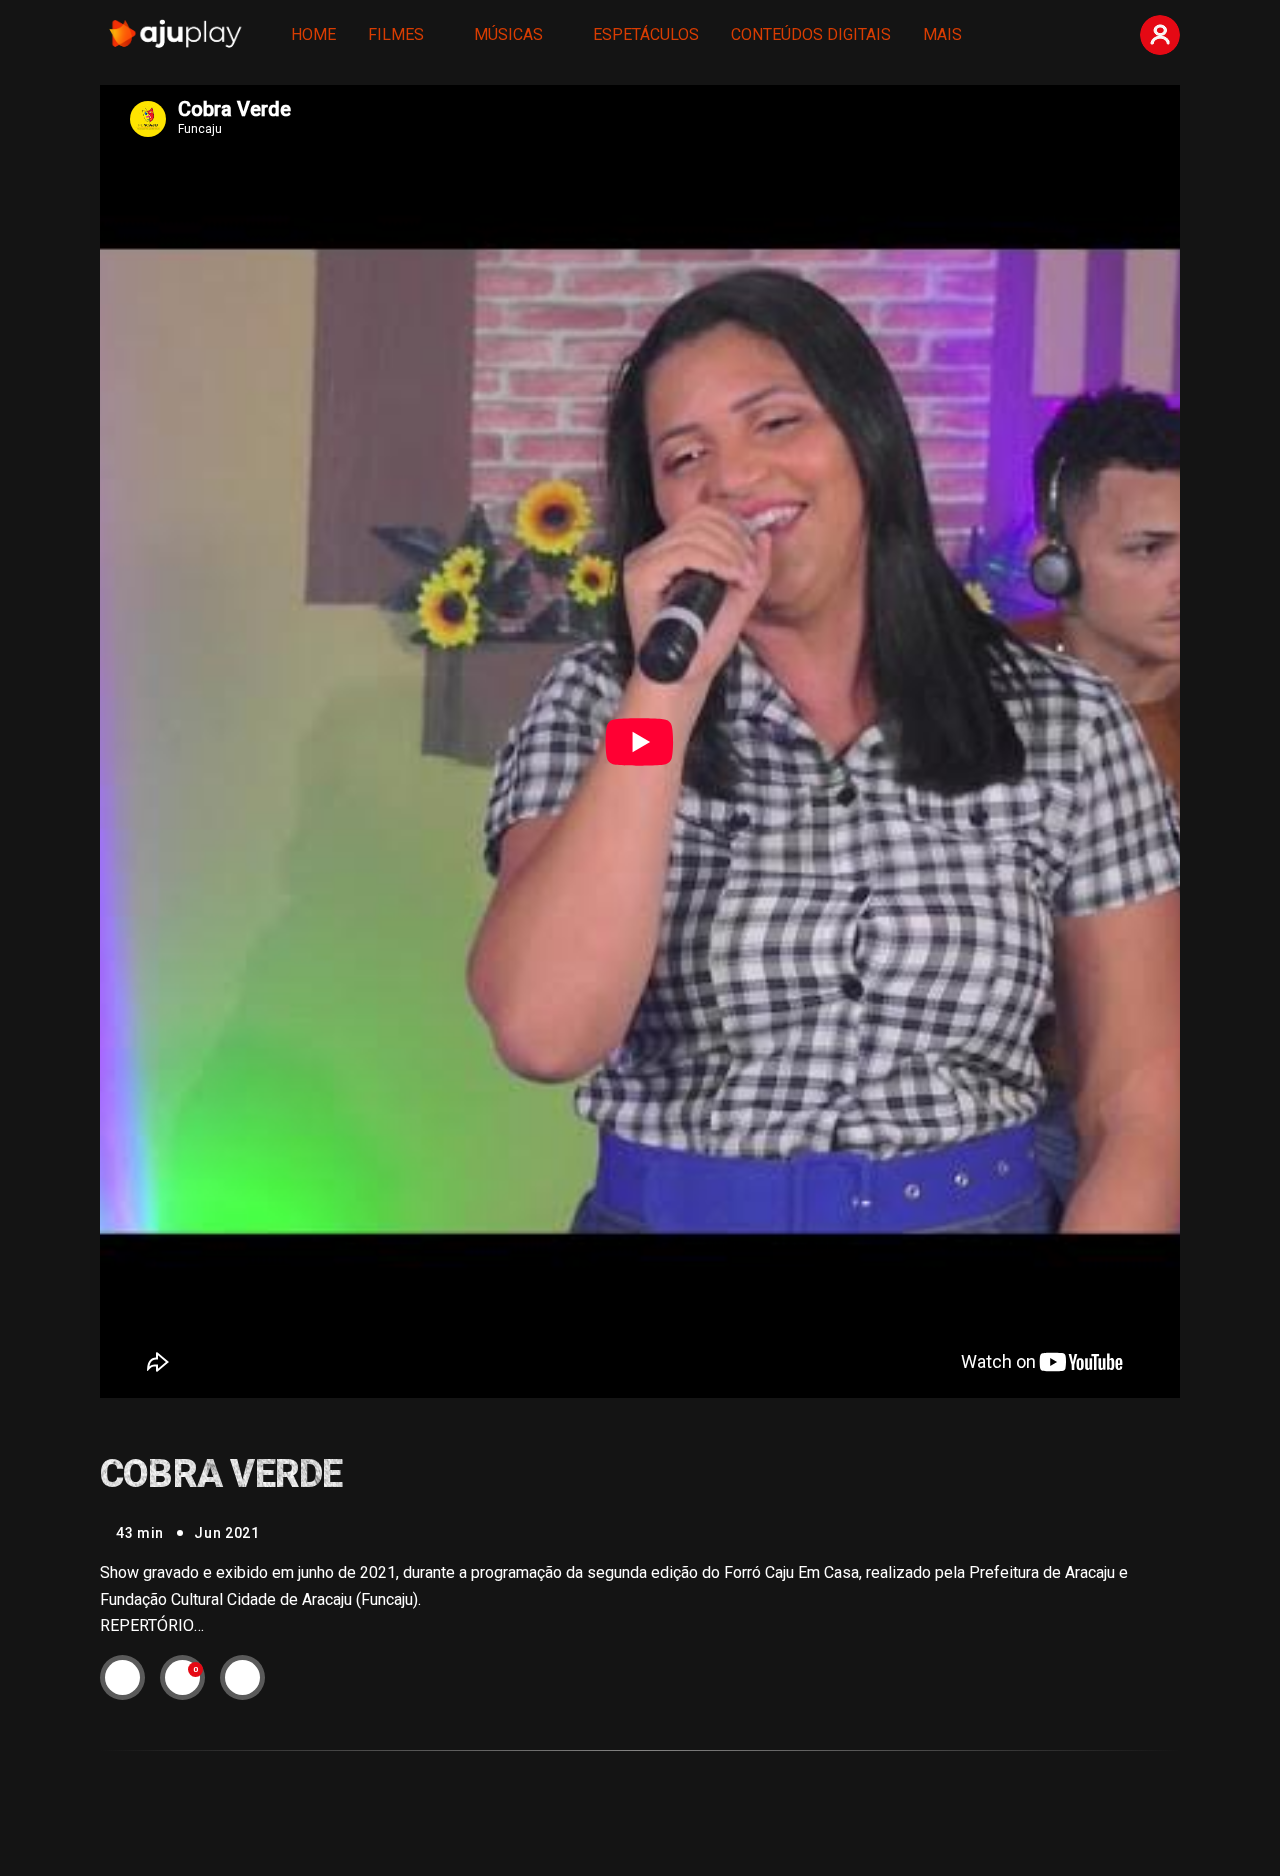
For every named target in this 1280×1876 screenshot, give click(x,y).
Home (313, 34)
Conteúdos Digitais (811, 34)
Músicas (508, 34)
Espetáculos (646, 34)
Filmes (396, 34)
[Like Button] (183, 1677)
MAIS (942, 34)
